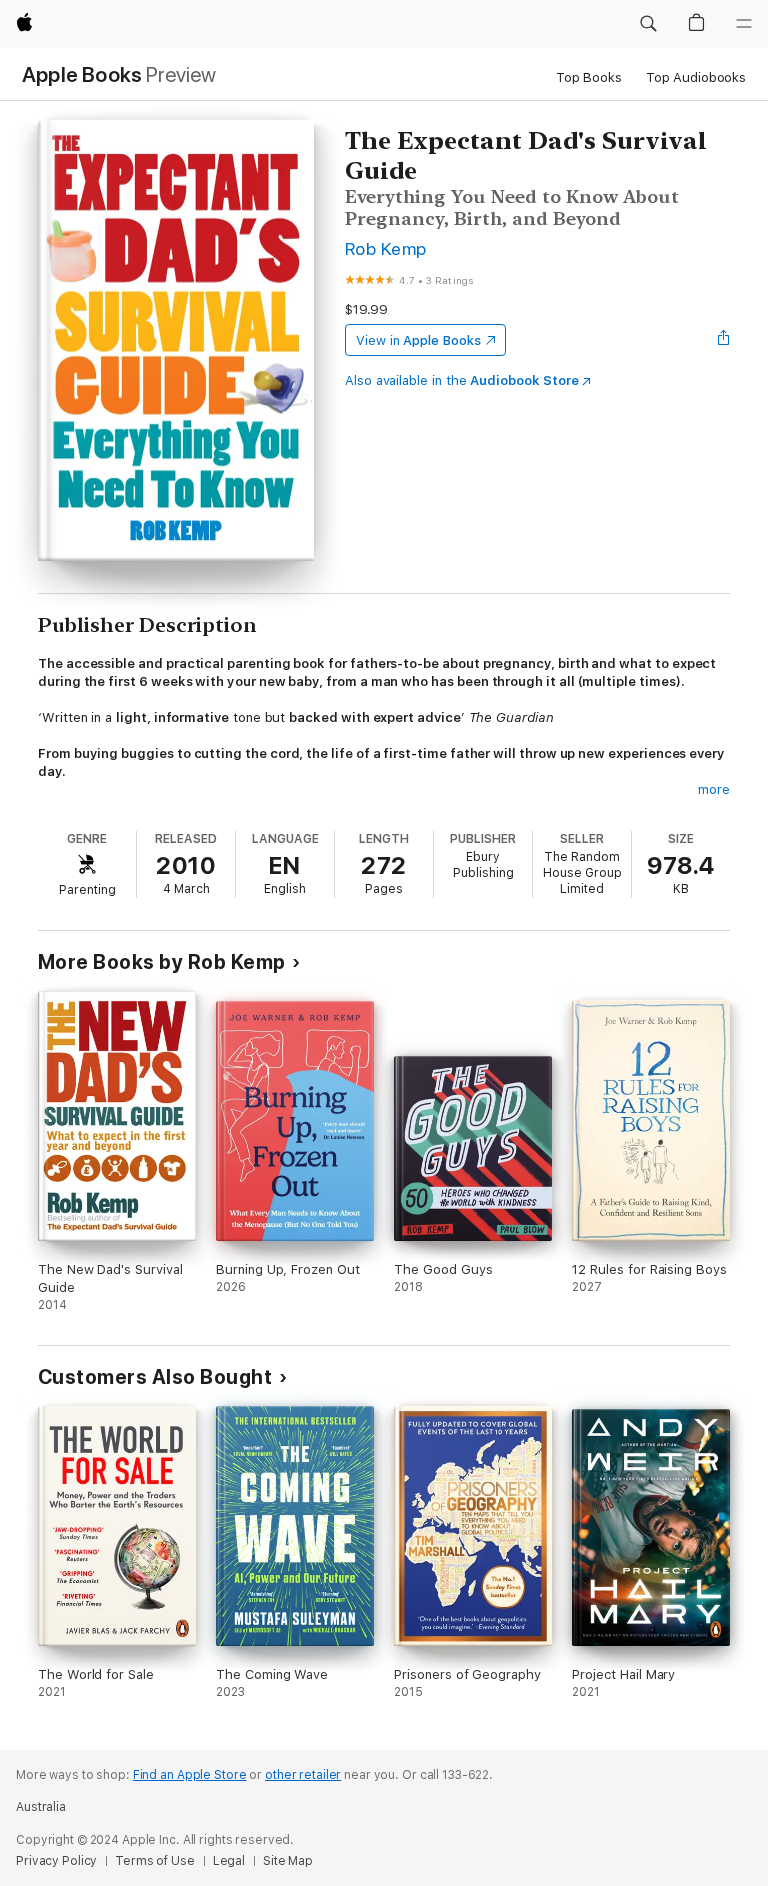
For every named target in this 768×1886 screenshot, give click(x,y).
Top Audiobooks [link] (696, 77)
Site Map (288, 1861)
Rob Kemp (386, 248)
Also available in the (462, 380)
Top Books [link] (589, 77)
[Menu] (744, 24)
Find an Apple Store (190, 1775)
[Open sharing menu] (724, 340)
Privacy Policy (56, 1861)
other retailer (303, 1775)
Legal (229, 1861)
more (714, 789)
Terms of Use (155, 1861)
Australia (41, 1807)
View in (418, 340)
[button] (648, 24)
